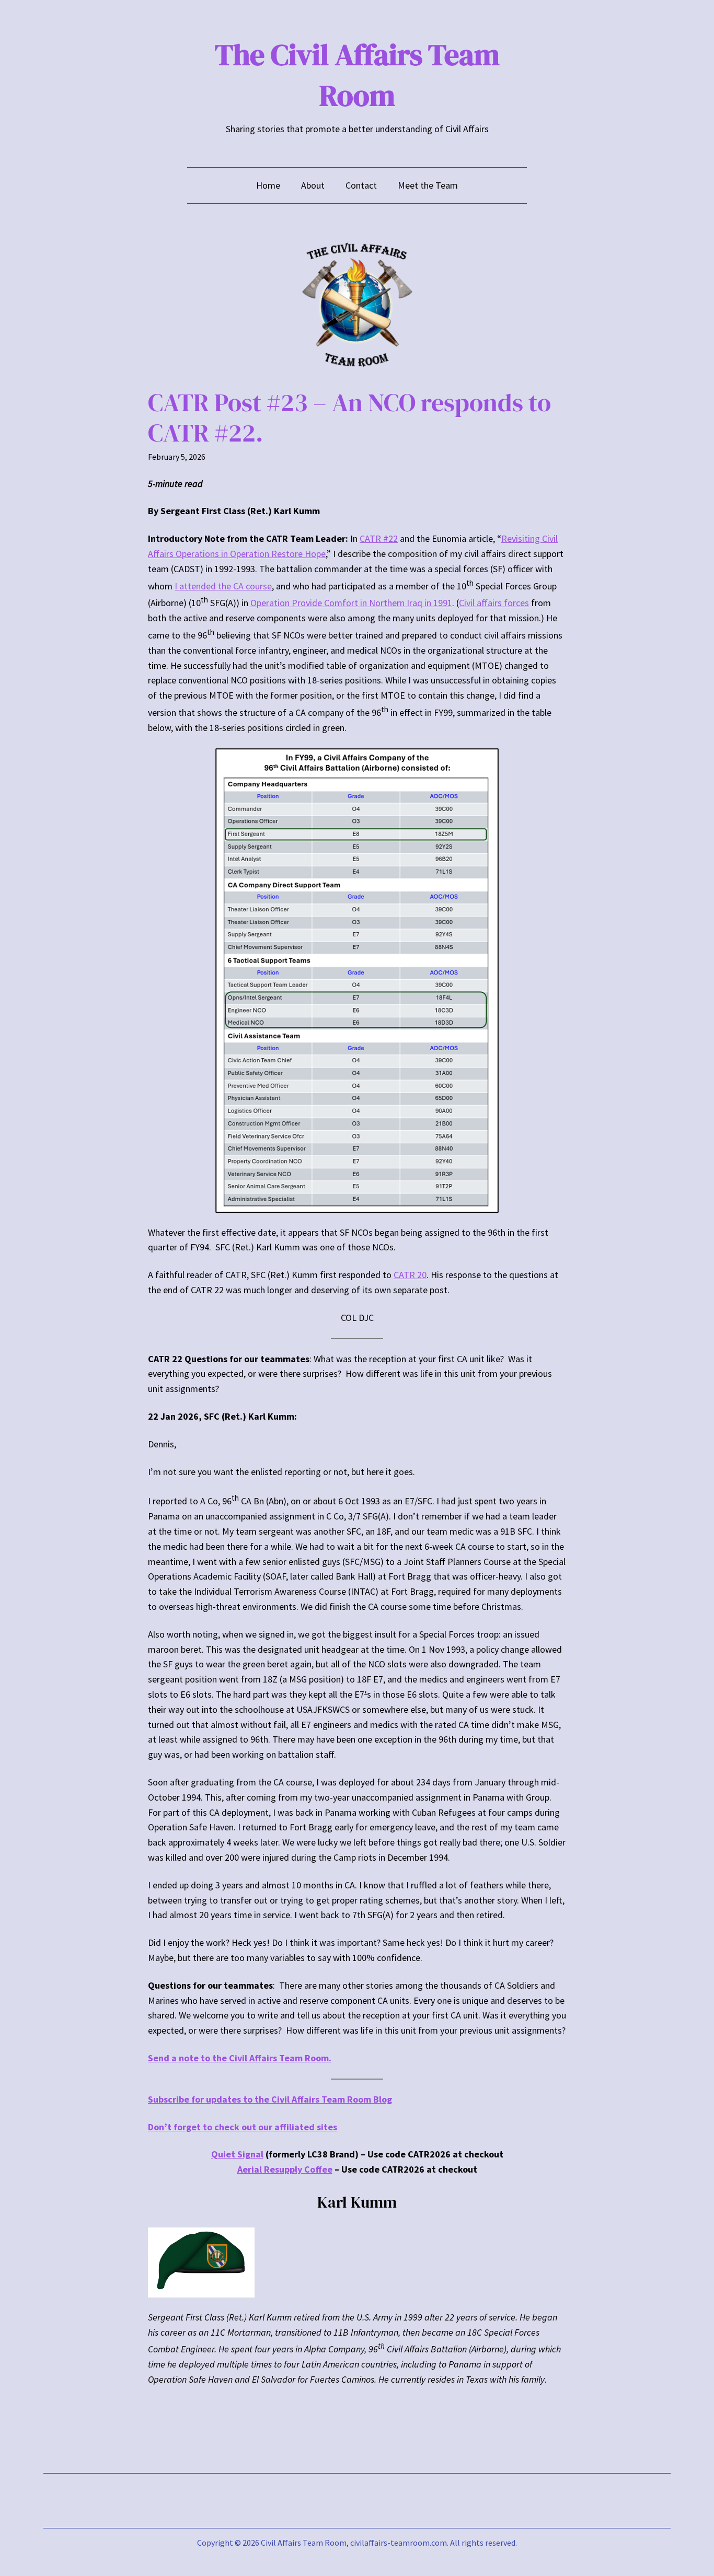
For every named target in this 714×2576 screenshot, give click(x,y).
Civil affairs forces (494, 603)
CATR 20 (410, 1275)
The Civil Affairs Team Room (357, 75)
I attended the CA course (223, 586)
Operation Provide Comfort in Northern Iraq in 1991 (351, 603)
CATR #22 (379, 538)
